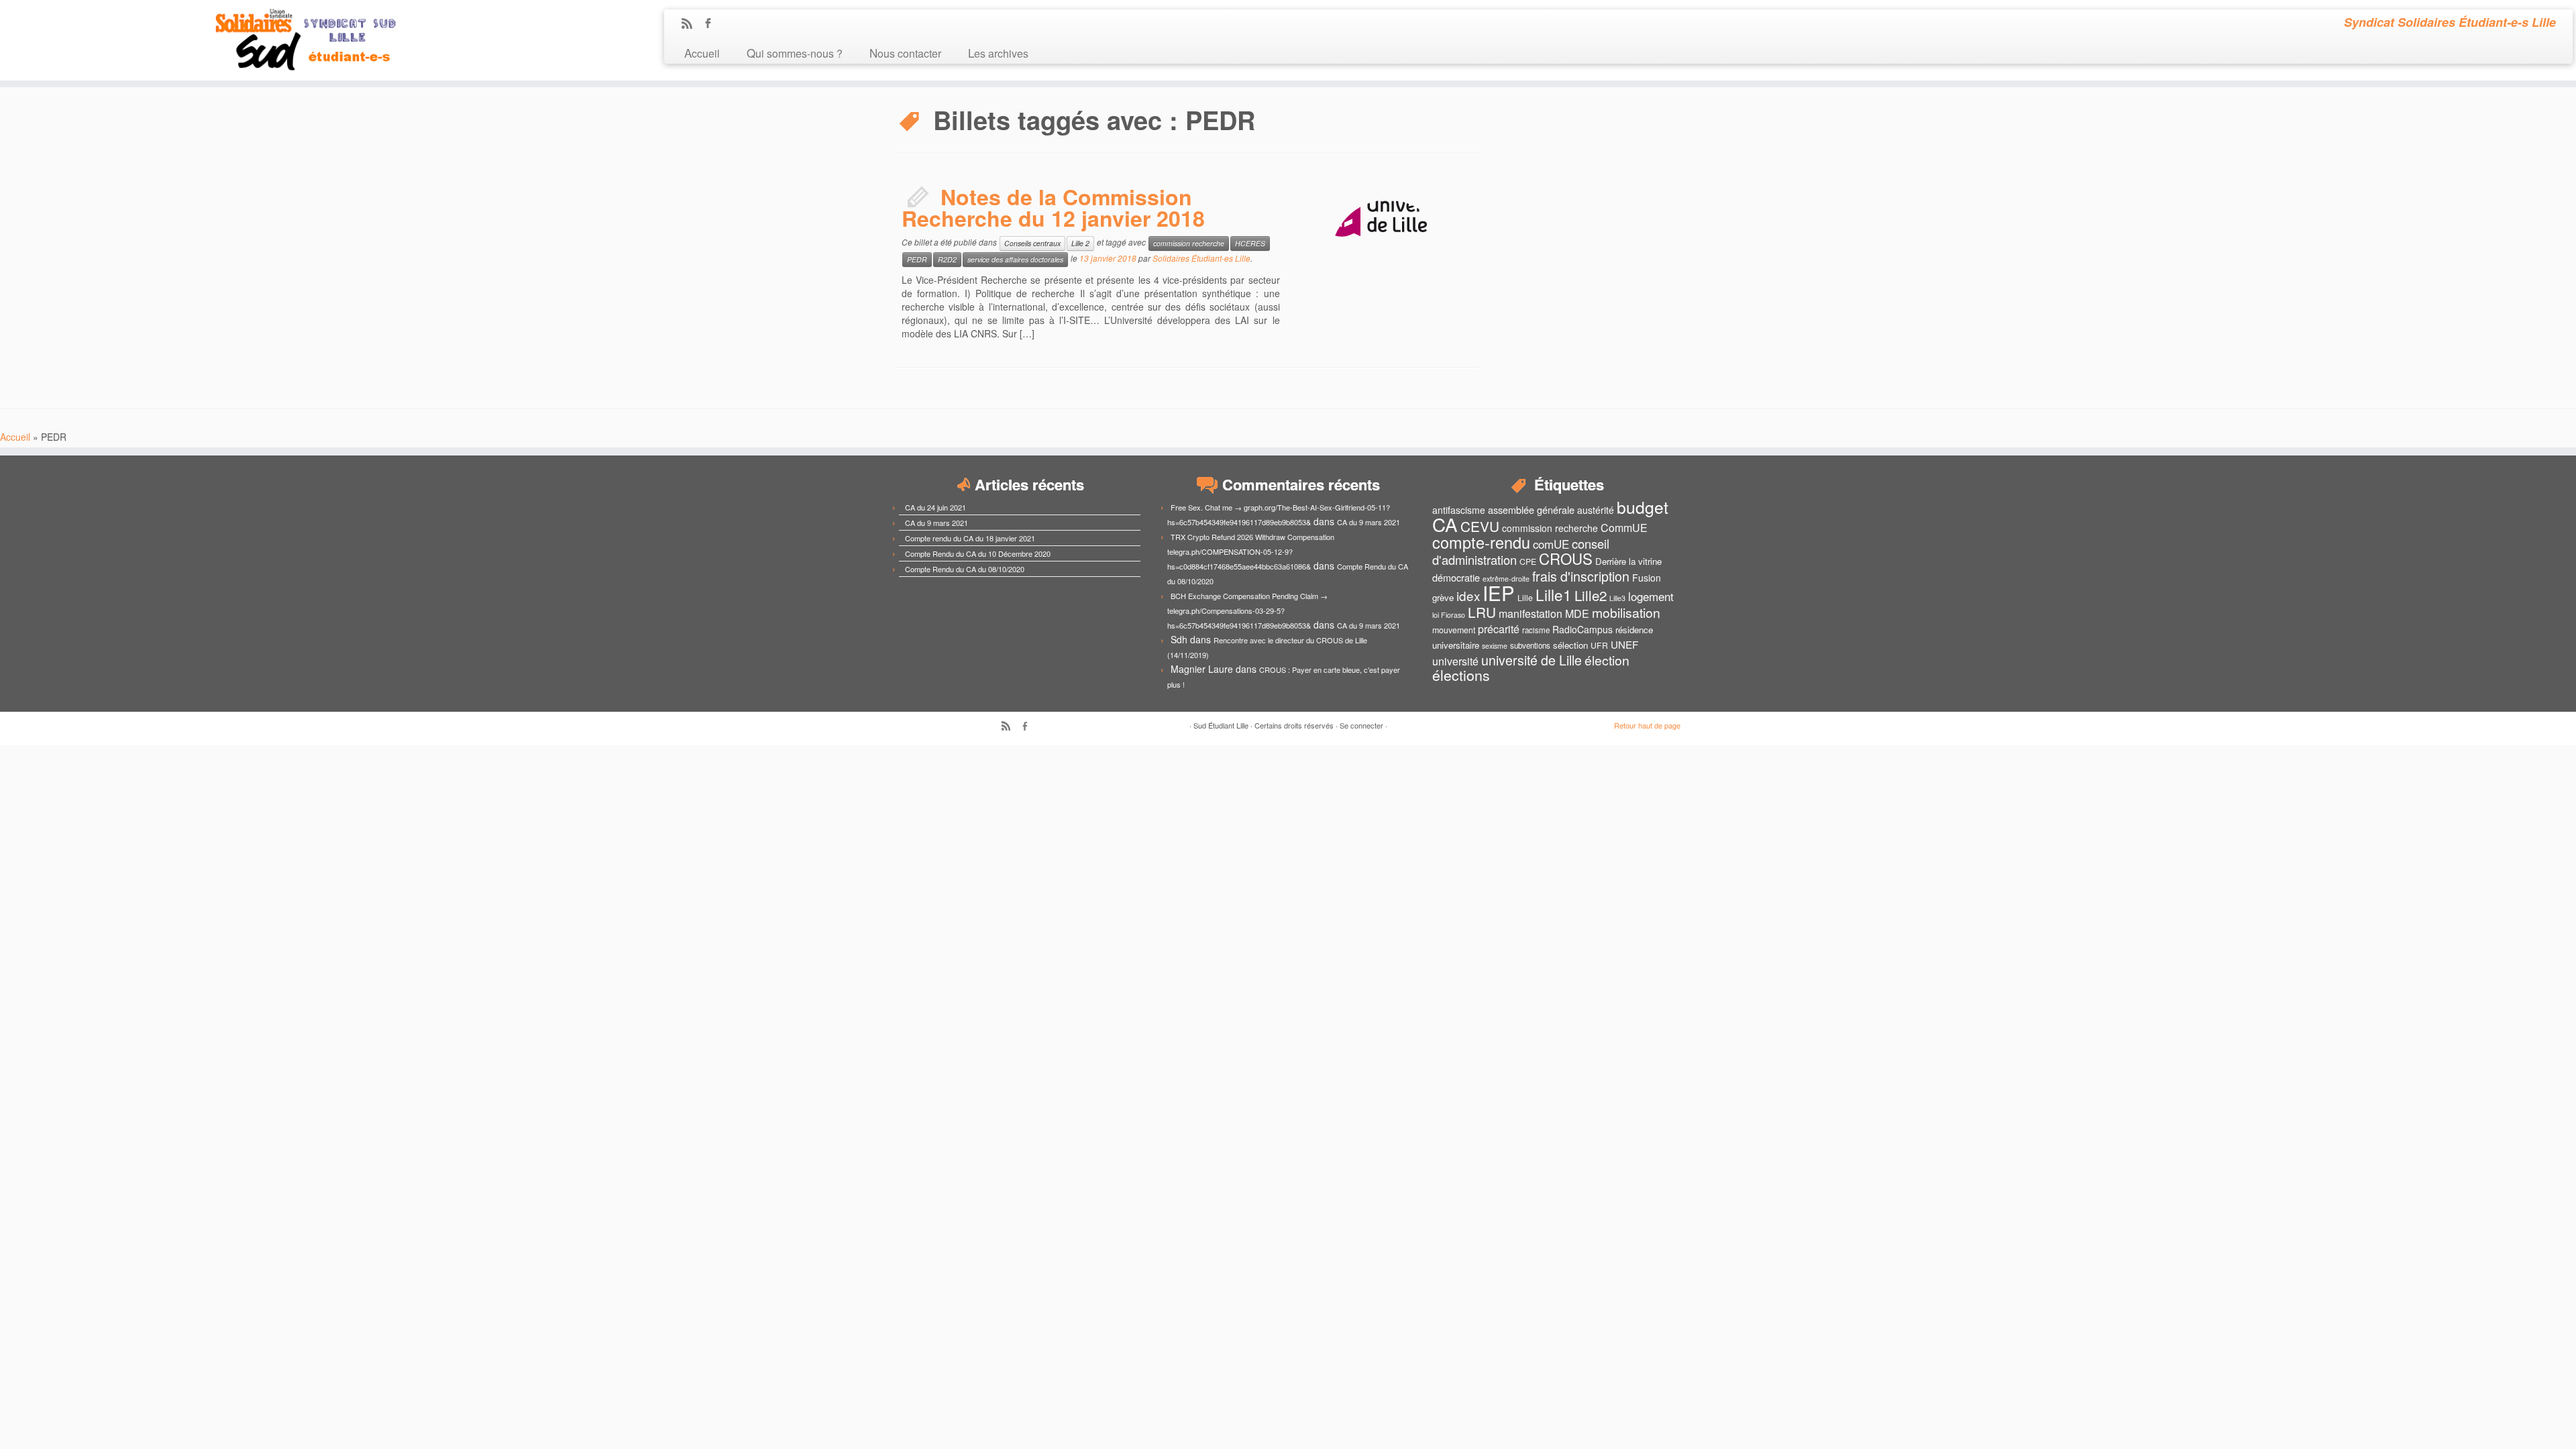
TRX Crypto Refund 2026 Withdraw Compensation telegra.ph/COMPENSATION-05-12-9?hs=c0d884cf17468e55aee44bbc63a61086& (1251, 551)
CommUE (1624, 528)
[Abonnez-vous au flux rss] (691, 24)
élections (1461, 675)
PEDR (917, 259)
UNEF (1624, 644)
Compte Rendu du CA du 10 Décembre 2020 (978, 553)
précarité (1499, 629)
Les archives (998, 53)
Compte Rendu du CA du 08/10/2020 (965, 569)
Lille (1525, 598)
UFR (1599, 645)
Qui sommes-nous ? (795, 53)
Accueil (702, 53)
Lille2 (1591, 595)
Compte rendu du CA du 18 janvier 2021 (970, 538)
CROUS (1566, 558)
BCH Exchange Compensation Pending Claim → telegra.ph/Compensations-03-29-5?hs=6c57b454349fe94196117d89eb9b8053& (1247, 610)
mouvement (1454, 630)
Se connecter (1361, 725)
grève (1443, 597)
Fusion (1647, 578)
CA (1445, 524)
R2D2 (947, 259)
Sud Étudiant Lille (1221, 725)
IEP (1499, 592)
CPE (1528, 561)
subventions (1530, 645)
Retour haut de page (1647, 725)
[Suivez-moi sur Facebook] (712, 24)
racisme (1536, 630)
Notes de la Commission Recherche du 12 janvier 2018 (1053, 207)
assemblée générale (1531, 509)
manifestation (1531, 613)
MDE (1577, 613)
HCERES (1250, 243)
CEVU (1480, 526)
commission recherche (1189, 243)
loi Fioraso (1449, 615)
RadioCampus (1582, 629)
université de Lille (1532, 660)
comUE (1551, 544)
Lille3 (1617, 598)
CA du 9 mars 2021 (936, 523)
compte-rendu (1481, 542)
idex (1468, 595)
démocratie (1456, 577)
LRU (1482, 612)
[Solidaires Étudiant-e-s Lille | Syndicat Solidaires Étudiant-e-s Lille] (297, 40)
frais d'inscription (1581, 576)
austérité (1596, 510)
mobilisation (1626, 612)
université (1455, 661)
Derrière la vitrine (1628, 561)
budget (1643, 507)
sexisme (1495, 646)
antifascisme (1459, 510)
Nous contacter (905, 53)
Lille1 (1554, 594)
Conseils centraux (1032, 243)
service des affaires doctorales (1015, 259)
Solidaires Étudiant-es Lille (1201, 258)
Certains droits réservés (1294, 725)
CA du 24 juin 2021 (935, 507)
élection (1607, 660)
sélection (1570, 645)
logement (1651, 596)
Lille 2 (1080, 243)
